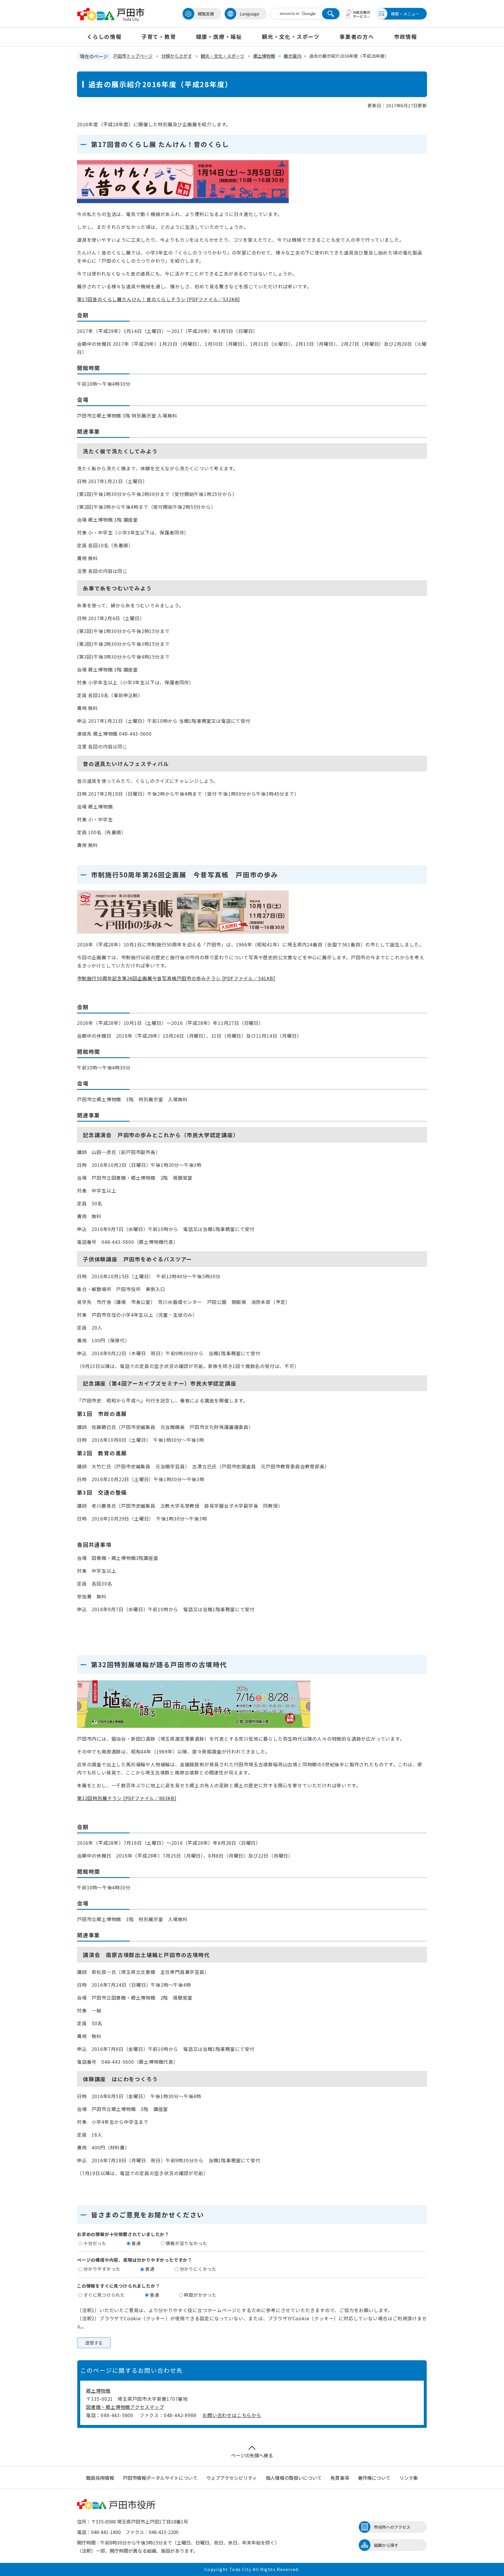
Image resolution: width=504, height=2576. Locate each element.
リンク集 (409, 2478)
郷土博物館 (264, 56)
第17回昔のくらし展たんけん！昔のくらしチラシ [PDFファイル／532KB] (159, 299)
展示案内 (293, 56)
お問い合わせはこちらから (232, 2415)
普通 (136, 2243)
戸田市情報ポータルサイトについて (160, 2478)
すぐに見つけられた (104, 2295)
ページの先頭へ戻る (252, 2455)
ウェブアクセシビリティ (232, 2478)
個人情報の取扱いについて (294, 2478)
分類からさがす (177, 56)
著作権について (374, 2478)
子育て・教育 (159, 36)
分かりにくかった (198, 2269)
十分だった (95, 2243)
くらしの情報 (104, 36)
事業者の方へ (357, 36)
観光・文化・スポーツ (291, 36)
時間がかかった (200, 2295)
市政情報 (406, 36)
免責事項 (340, 2478)
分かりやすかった (102, 2269)
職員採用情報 (100, 2478)
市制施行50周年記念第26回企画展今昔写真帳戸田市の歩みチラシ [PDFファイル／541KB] (176, 978)
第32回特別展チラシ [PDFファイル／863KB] (127, 1798)
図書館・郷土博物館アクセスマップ (125, 2407)
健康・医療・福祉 (219, 36)
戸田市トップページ (133, 56)
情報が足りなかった (186, 2243)
